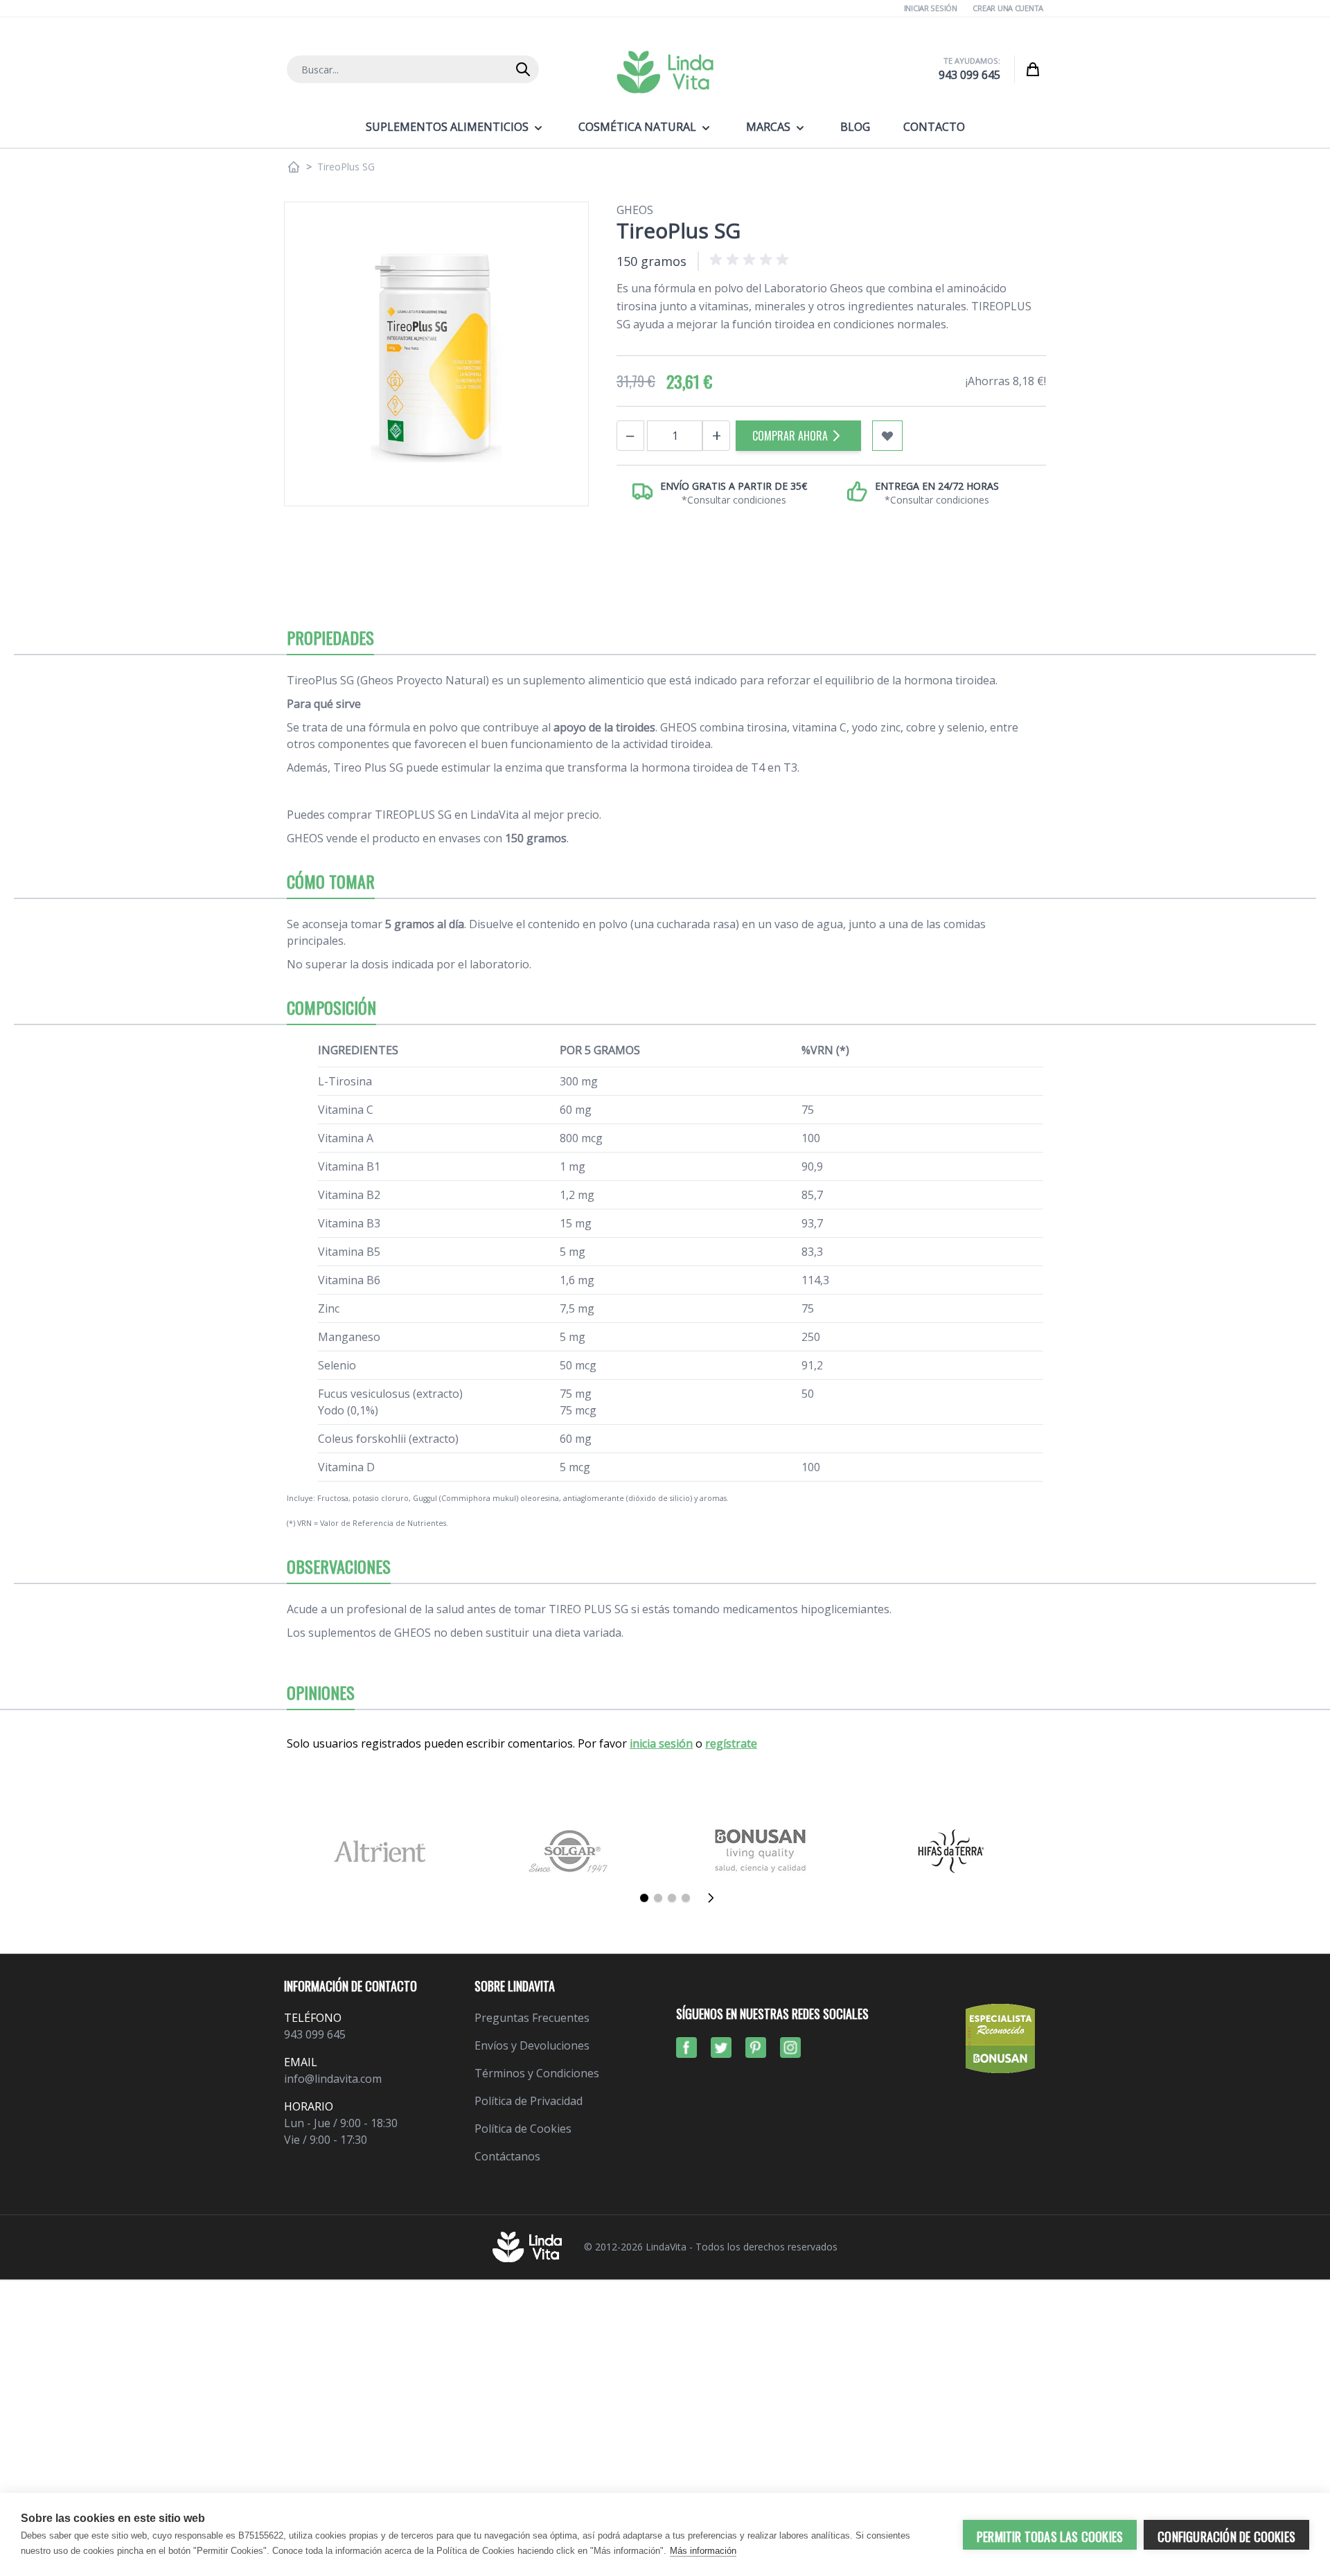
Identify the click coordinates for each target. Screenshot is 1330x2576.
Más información (703, 2551)
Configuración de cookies (1226, 2537)
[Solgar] (570, 1851)
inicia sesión (661, 1743)
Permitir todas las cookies (1050, 2537)
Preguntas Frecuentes (532, 2018)
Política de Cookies (523, 2129)
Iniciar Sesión (931, 8)
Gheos (635, 210)
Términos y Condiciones (537, 2073)
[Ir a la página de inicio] (294, 167)
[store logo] (665, 72)
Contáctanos (507, 2156)
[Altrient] (379, 1851)
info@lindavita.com (333, 2079)
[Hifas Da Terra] (951, 1851)
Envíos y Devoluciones (532, 2045)
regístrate (731, 1743)
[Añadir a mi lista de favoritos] (887, 436)
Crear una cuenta (1008, 8)
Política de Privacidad (529, 2101)
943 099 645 (969, 75)
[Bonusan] (760, 1851)
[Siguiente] (715, 1898)
